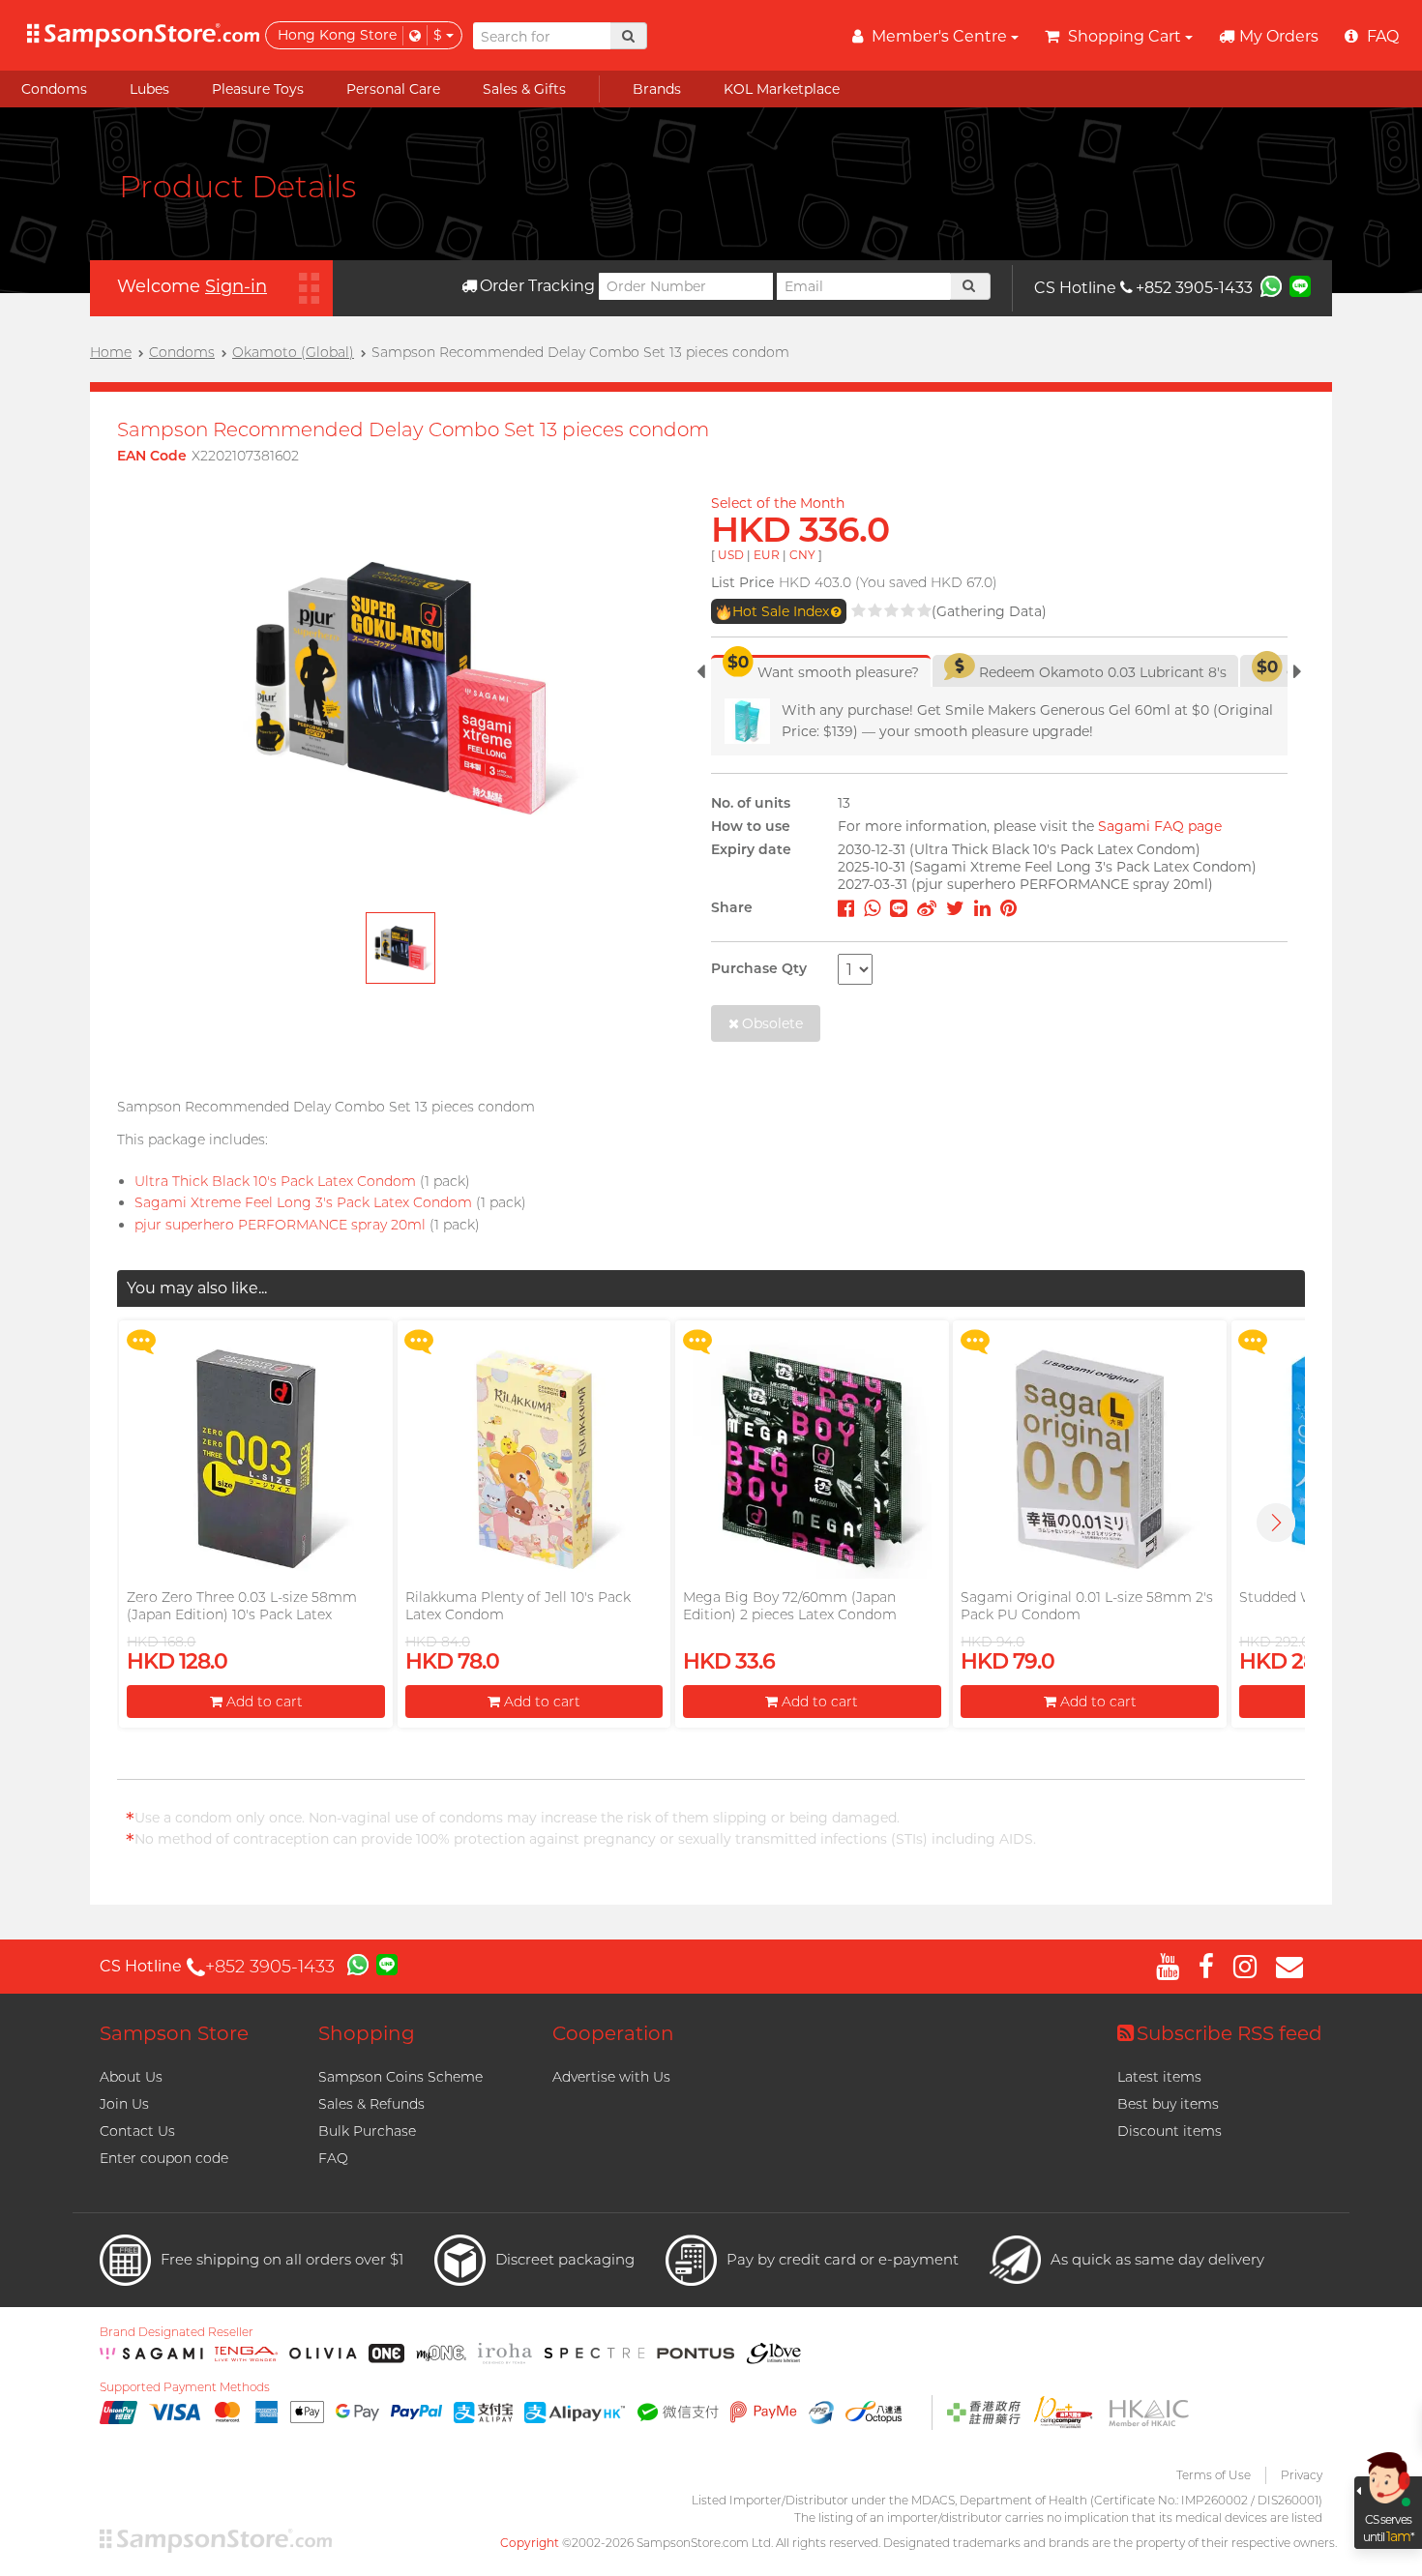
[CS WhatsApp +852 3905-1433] (1271, 285)
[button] (1276, 1523)
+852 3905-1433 (1194, 288)
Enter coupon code (164, 2158)
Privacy (1302, 2475)
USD (731, 555)
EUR (767, 555)
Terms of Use (1214, 2475)
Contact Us (137, 2131)
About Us (131, 2077)
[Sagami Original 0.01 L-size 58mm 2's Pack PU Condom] (1089, 1459)
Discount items (1170, 2131)
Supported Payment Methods (185, 2387)
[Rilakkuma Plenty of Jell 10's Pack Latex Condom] (534, 1459)
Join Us (124, 2104)
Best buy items (1168, 2104)
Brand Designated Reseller (177, 2332)
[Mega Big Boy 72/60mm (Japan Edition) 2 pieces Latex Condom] (812, 1459)
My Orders (1279, 36)
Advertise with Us (611, 2077)
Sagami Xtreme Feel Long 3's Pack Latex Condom (303, 1202)
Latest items (1159, 2077)
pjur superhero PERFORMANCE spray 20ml (280, 1225)
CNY (802, 555)
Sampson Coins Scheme (400, 2077)
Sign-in (236, 286)
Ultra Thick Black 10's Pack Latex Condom (275, 1181)
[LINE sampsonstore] (1300, 285)
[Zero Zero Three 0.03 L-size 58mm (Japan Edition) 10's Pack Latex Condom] (255, 1459)
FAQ (333, 2158)
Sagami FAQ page (1160, 826)
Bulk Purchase (367, 2131)
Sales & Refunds (371, 2104)
